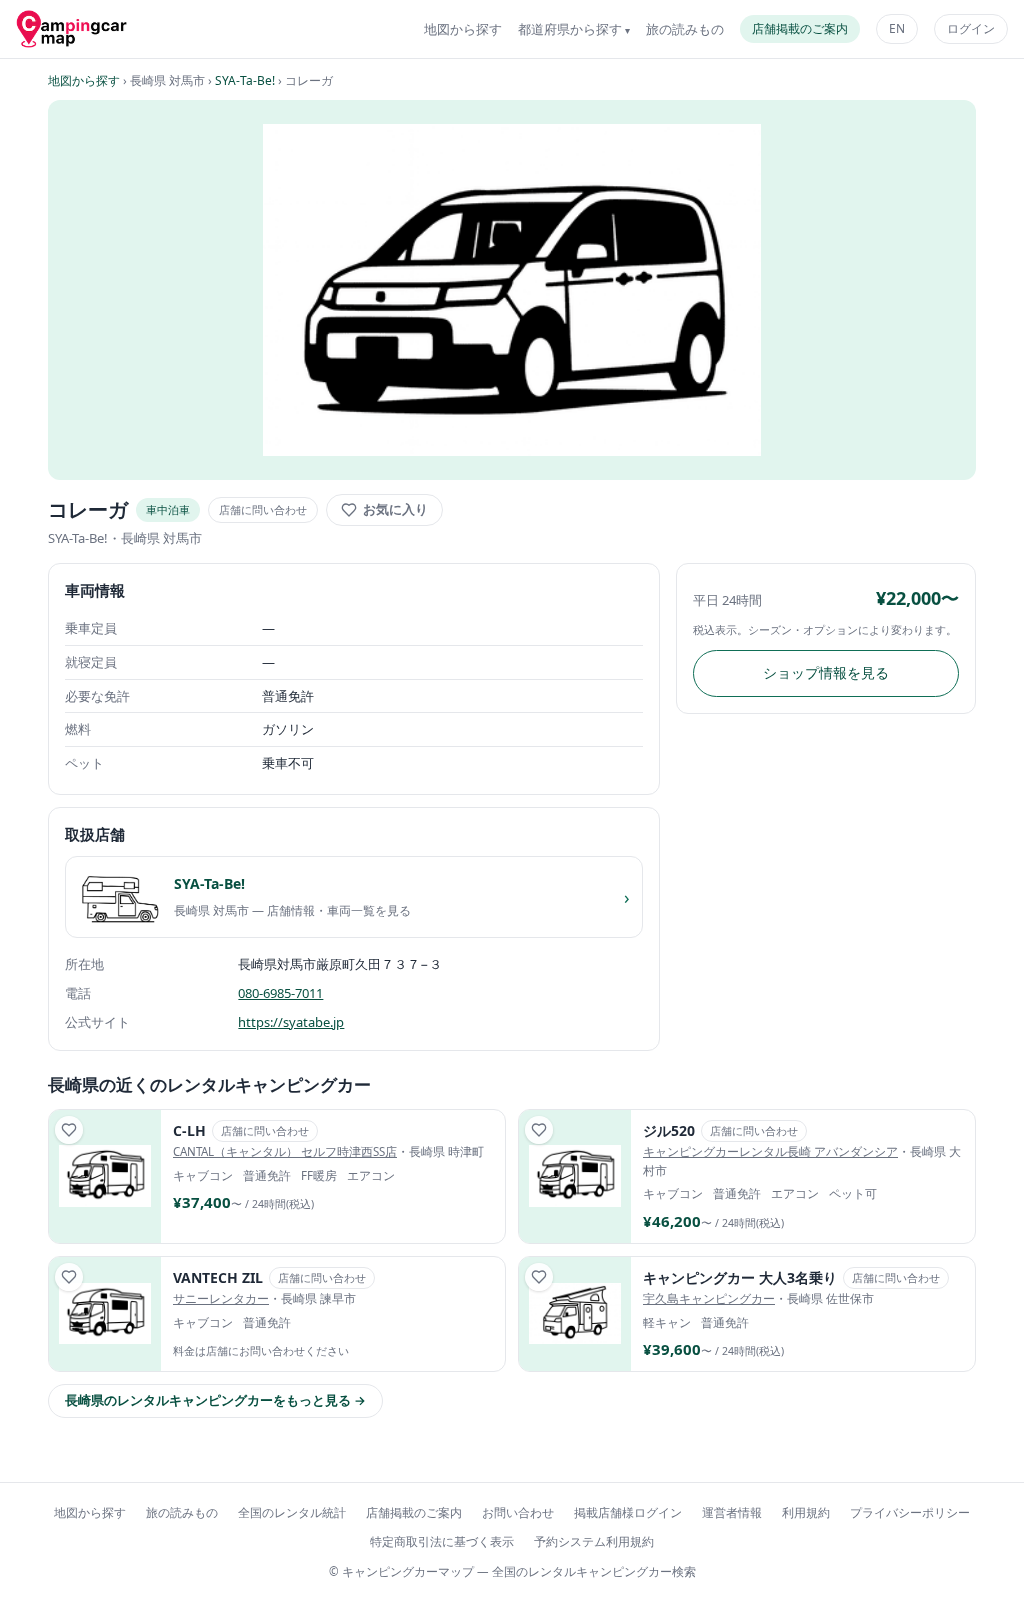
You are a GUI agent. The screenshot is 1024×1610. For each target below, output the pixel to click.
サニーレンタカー (221, 1298)
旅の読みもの (685, 29)
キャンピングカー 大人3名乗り (740, 1277)
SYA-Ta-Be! (245, 80)
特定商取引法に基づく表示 (442, 1541)
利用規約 (806, 1512)
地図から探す (463, 29)
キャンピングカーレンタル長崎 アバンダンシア (770, 1151)
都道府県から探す (570, 29)
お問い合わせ (518, 1512)
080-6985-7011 (280, 993)
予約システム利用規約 (594, 1541)
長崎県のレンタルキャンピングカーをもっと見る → (215, 1400)
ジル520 (669, 1130)
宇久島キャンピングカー (709, 1298)
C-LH (189, 1130)
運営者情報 (732, 1512)
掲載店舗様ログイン (628, 1512)
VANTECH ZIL (218, 1277)
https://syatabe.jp (291, 1022)
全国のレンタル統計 (292, 1512)
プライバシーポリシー (910, 1512)
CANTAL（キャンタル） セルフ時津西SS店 (285, 1151)
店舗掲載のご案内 (800, 28)
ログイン (971, 28)
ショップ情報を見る (826, 672)
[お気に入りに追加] (69, 1130)
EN (897, 28)
